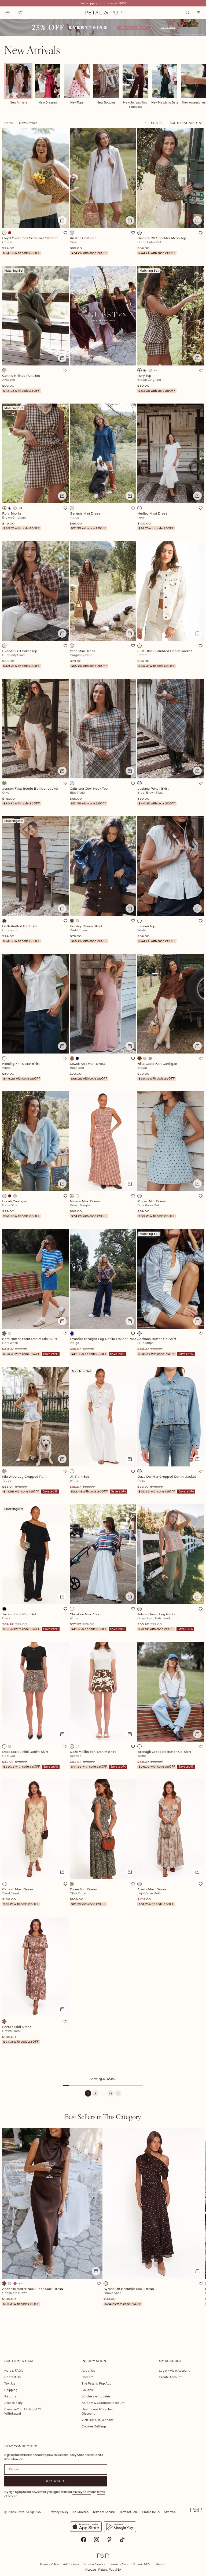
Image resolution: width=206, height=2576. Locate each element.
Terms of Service (104, 2512)
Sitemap (170, 2512)
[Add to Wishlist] (65, 233)
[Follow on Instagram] (97, 2540)
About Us (88, 2370)
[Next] (118, 2093)
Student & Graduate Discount (103, 2403)
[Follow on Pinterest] (109, 2540)
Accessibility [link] (13, 2403)
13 (111, 2093)
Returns (10, 2396)
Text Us (10, 2383)
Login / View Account (174, 2370)
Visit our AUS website (98, 2420)
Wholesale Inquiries (96, 2396)
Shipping (11, 2390)
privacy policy (82, 2492)
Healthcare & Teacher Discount (97, 2411)
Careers (87, 2377)
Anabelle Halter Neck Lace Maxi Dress (33, 2296)
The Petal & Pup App (96, 2383)
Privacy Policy (59, 2512)
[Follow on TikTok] (122, 2540)
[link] (103, 28)
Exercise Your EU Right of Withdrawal (23, 2411)
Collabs (87, 2390)
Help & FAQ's (14, 2370)
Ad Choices (80, 2512)
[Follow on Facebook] (84, 2540)
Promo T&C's (151, 2512)
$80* (123, 3)
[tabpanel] (103, 2228)
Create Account (170, 2377)
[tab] (103, 2116)
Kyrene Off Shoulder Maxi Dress (129, 2296)
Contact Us (12, 2377)
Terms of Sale (129, 2512)
